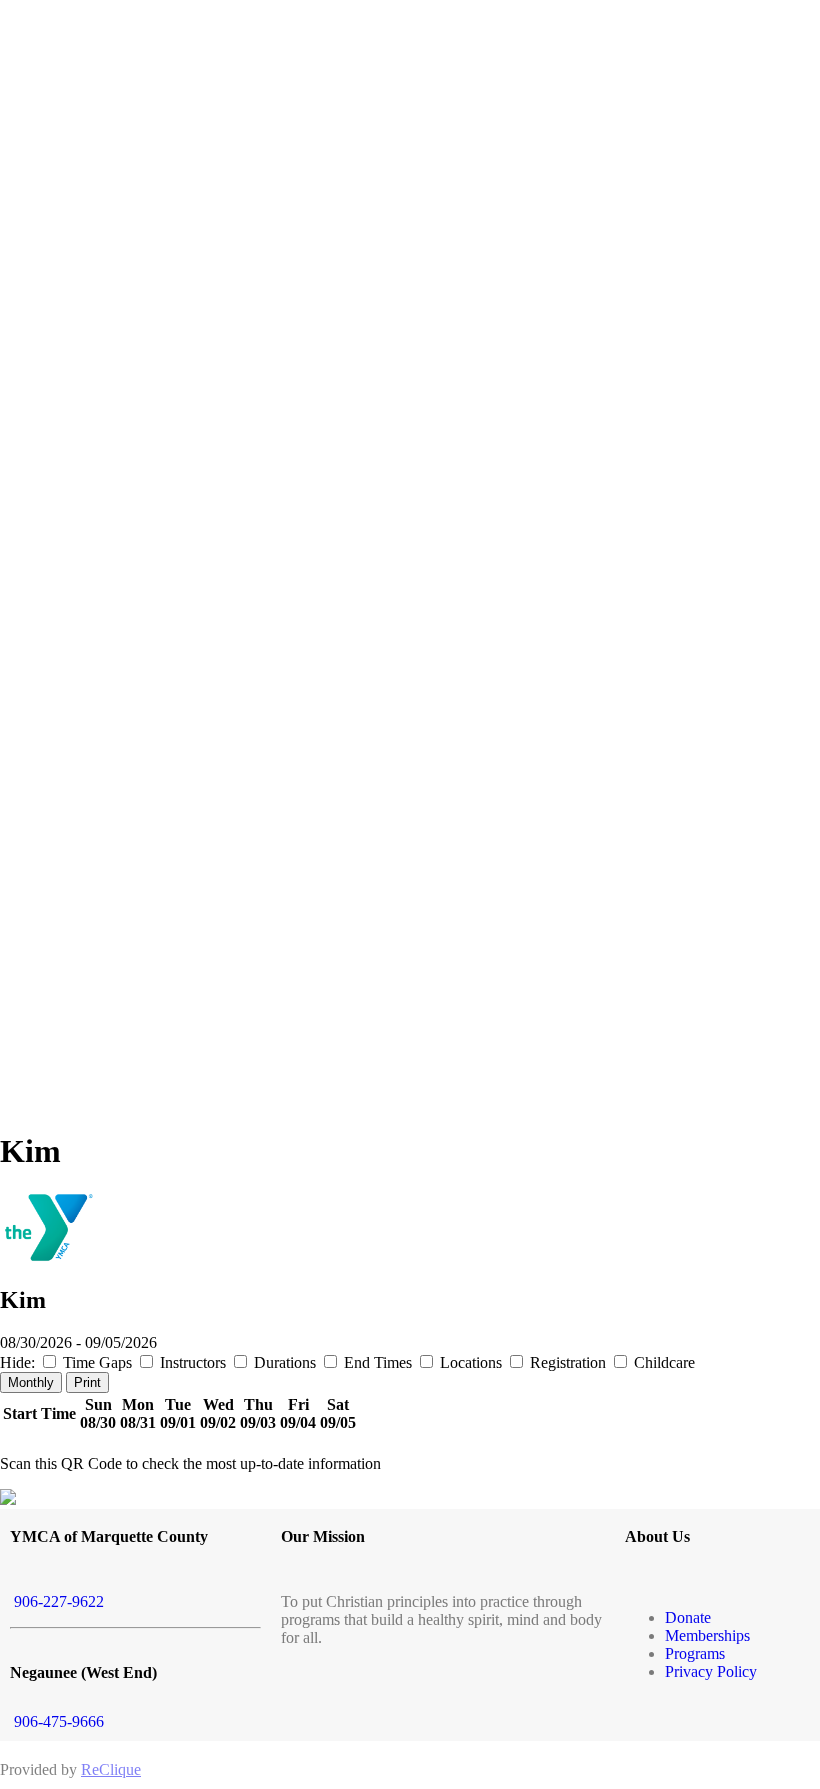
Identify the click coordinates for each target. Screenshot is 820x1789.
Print (87, 1382)
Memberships (707, 1635)
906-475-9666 (57, 1721)
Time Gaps (97, 1362)
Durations (285, 1362)
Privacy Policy (711, 1671)
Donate (688, 1617)
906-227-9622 (57, 1601)
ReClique (111, 1769)
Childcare (662, 1362)
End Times (378, 1362)
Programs (695, 1653)
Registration (568, 1362)
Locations (471, 1362)
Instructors (193, 1362)
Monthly (31, 1382)
